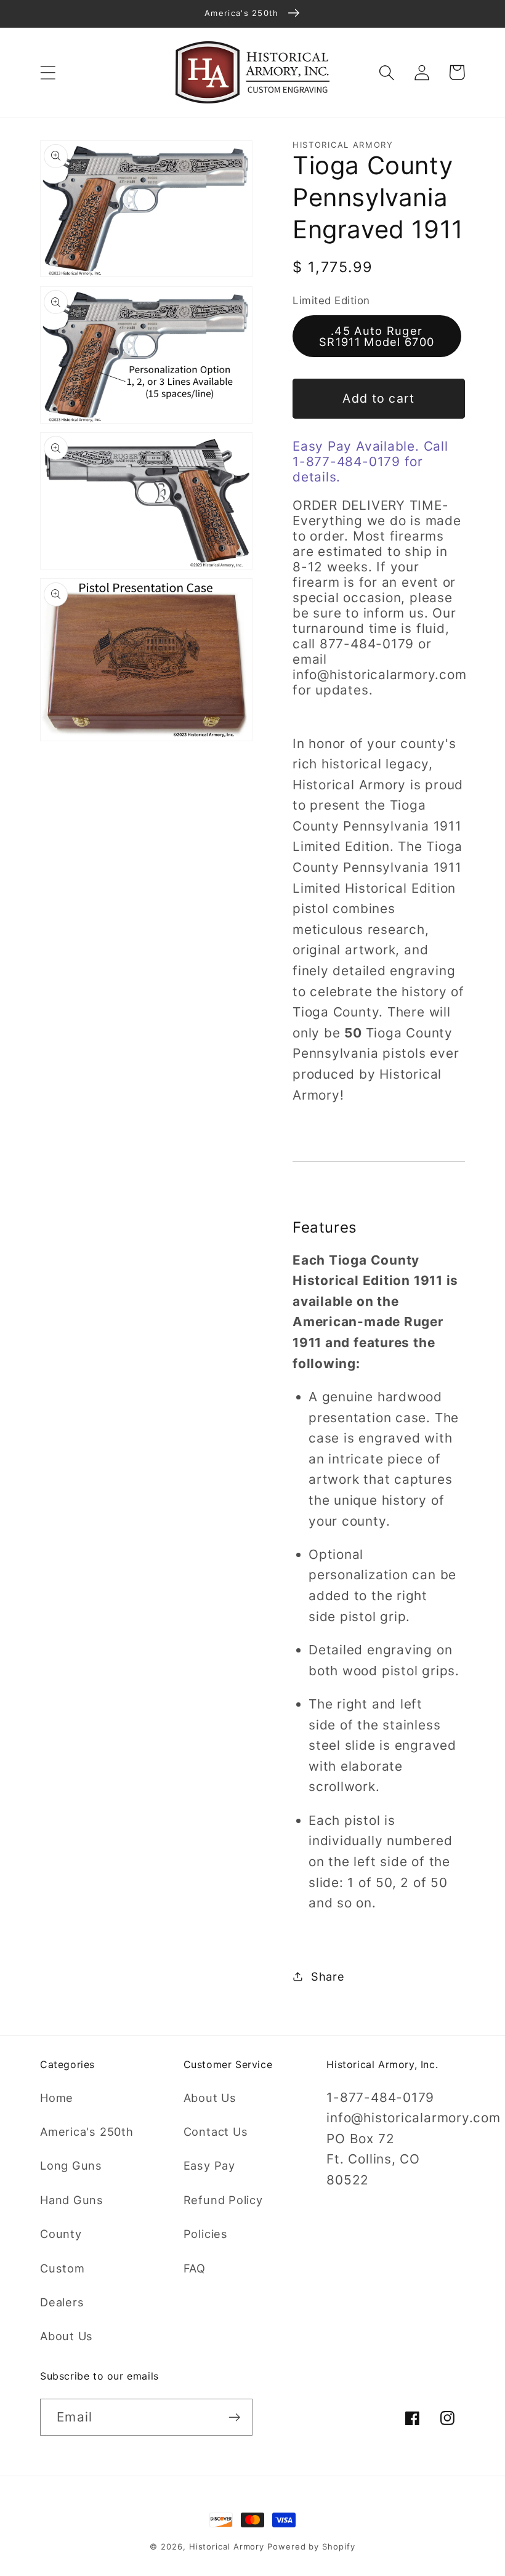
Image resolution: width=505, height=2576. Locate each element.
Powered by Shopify (311, 2546)
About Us (67, 2336)
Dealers (62, 2302)
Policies (206, 2234)
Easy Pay (209, 2165)
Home (57, 2098)
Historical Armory (227, 2546)
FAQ (195, 2268)
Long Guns (71, 2165)
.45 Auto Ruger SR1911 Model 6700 (377, 336)
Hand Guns (72, 2200)
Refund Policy (223, 2200)
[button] (48, 72)
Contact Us (216, 2131)
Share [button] (328, 1976)
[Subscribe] (234, 2417)
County (61, 2234)
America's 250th (87, 2131)
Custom (63, 2268)
